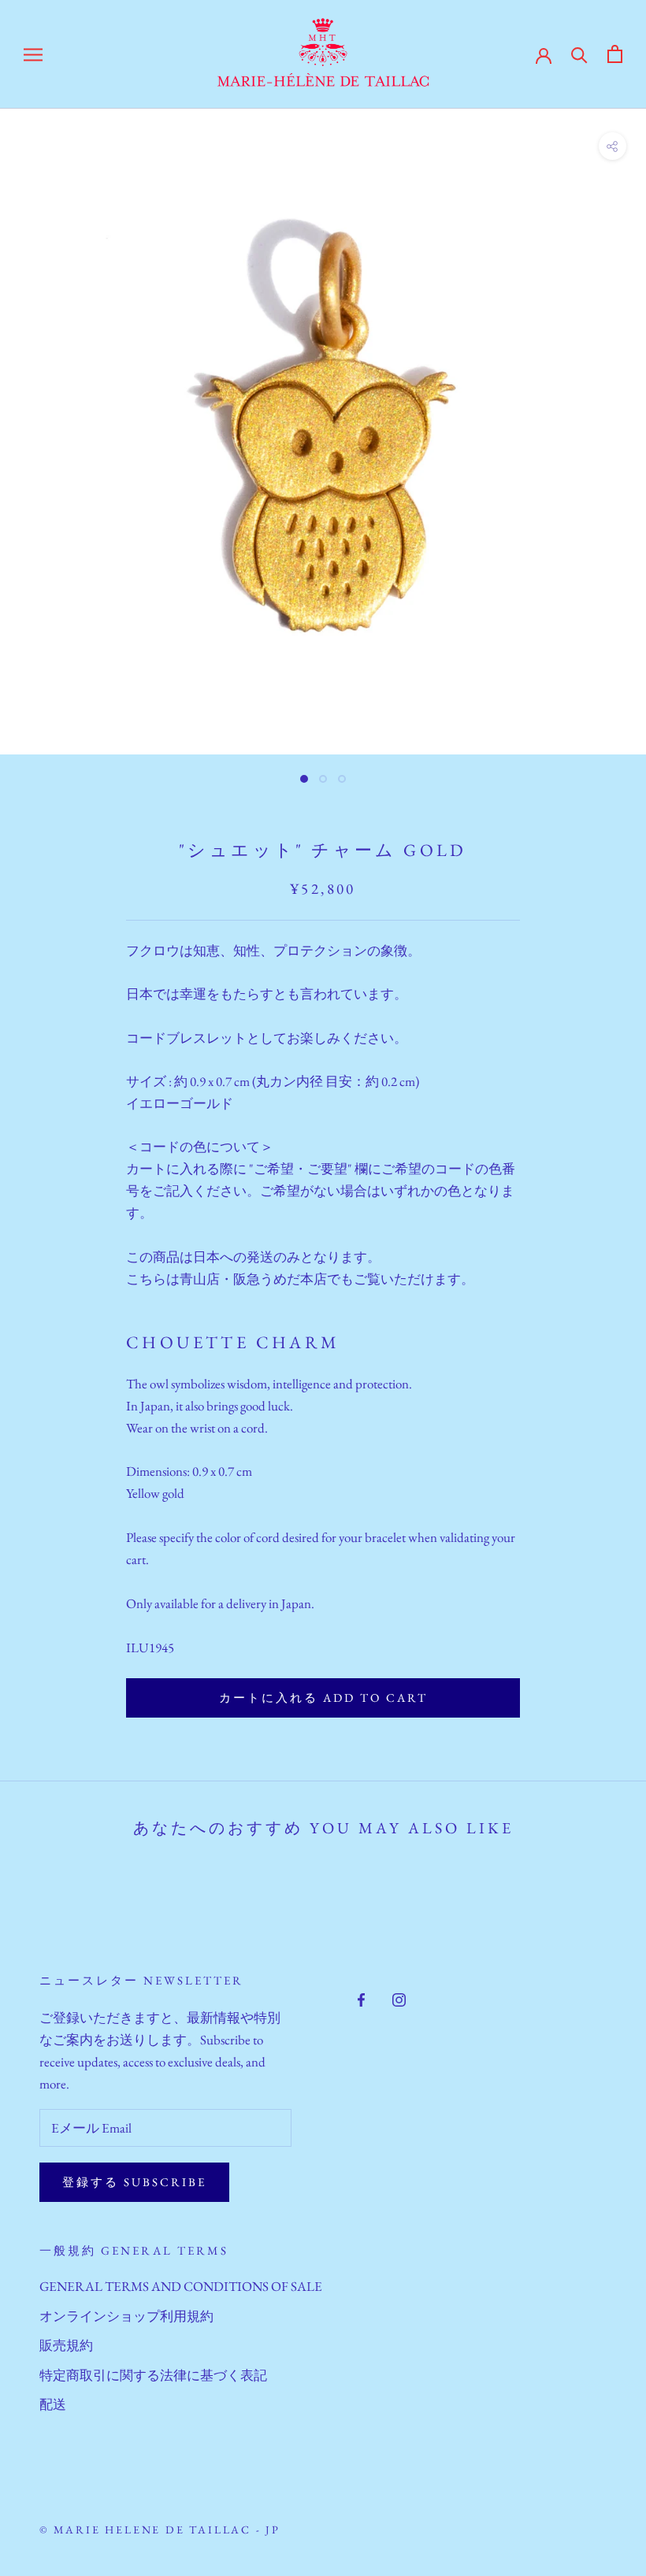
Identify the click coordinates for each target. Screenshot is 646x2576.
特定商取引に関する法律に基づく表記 (153, 2375)
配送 (53, 2404)
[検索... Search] (579, 54)
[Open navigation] (33, 54)
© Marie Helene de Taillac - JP (160, 2530)
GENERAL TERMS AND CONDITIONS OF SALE (181, 2286)
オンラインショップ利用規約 (126, 2316)
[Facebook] (361, 1998)
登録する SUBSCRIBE (134, 2182)
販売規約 (66, 2345)
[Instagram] (399, 1998)
